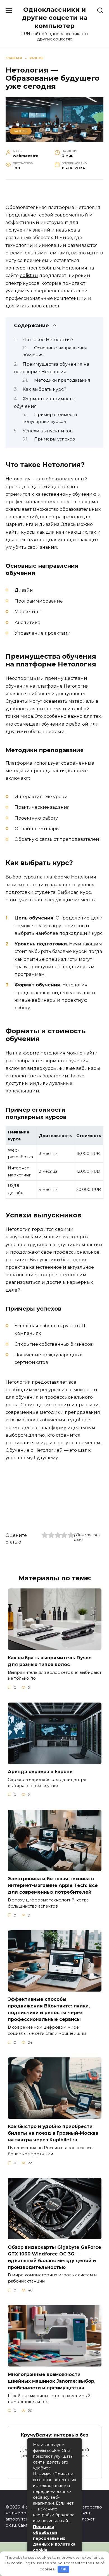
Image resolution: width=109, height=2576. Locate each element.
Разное (21, 131)
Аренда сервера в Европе (40, 1772)
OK (64, 2569)
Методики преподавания (62, 380)
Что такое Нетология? (48, 340)
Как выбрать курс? (44, 389)
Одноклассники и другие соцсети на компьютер (55, 18)
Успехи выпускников (48, 431)
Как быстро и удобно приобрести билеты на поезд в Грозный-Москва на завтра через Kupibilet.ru (53, 2133)
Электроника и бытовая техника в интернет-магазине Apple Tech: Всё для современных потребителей (53, 1885)
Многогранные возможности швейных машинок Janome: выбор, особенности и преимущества (52, 2381)
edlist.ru (29, 275)
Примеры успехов (54, 439)
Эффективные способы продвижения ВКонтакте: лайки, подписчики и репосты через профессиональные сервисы (49, 2009)
